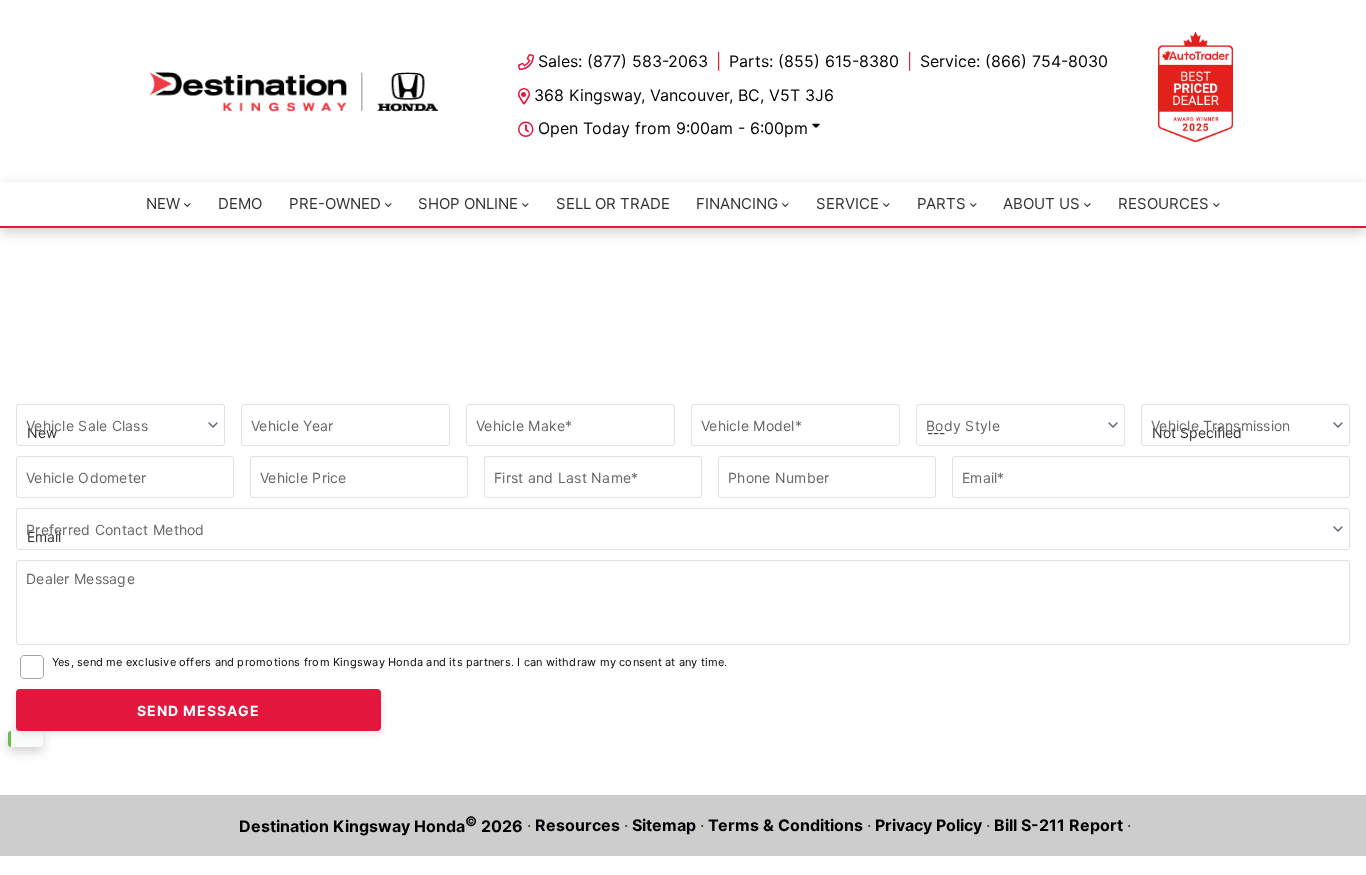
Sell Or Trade (613, 203)
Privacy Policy (928, 825)
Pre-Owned (335, 203)
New (163, 203)
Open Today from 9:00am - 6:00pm (673, 128)
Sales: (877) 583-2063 (623, 61)
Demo (240, 203)
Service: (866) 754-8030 (1014, 61)
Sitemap (664, 825)
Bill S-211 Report (1058, 825)
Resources (1163, 203)
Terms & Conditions (785, 825)
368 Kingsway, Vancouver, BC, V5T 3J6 (684, 95)
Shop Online (468, 203)
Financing (737, 203)
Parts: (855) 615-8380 (814, 61)
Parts (941, 203)
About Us (1041, 203)
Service (847, 203)
